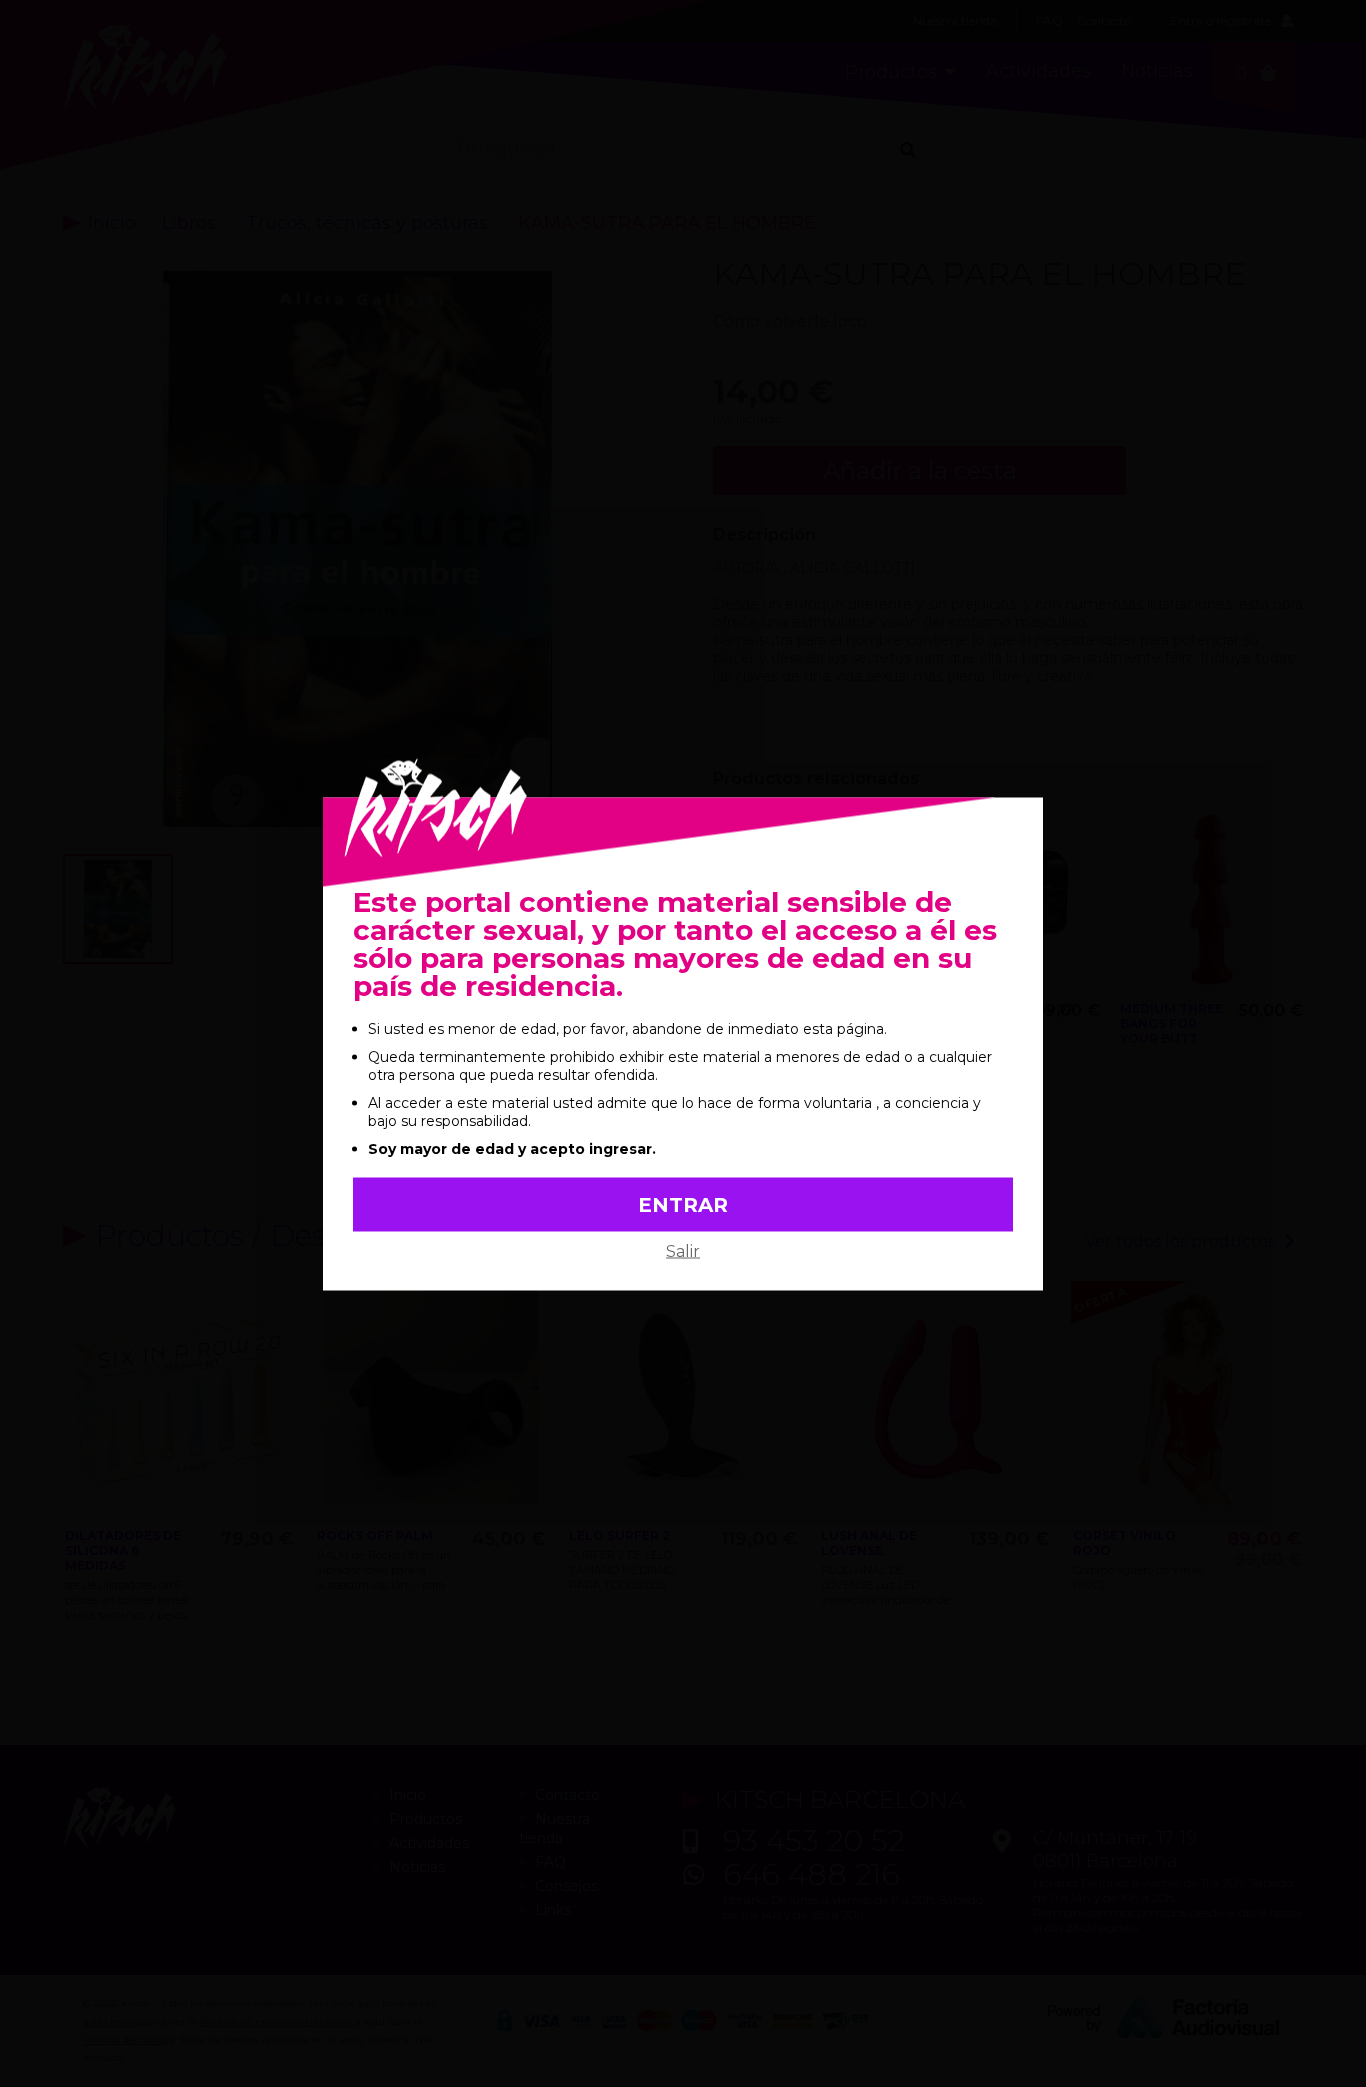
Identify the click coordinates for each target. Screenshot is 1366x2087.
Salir (683, 1250)
